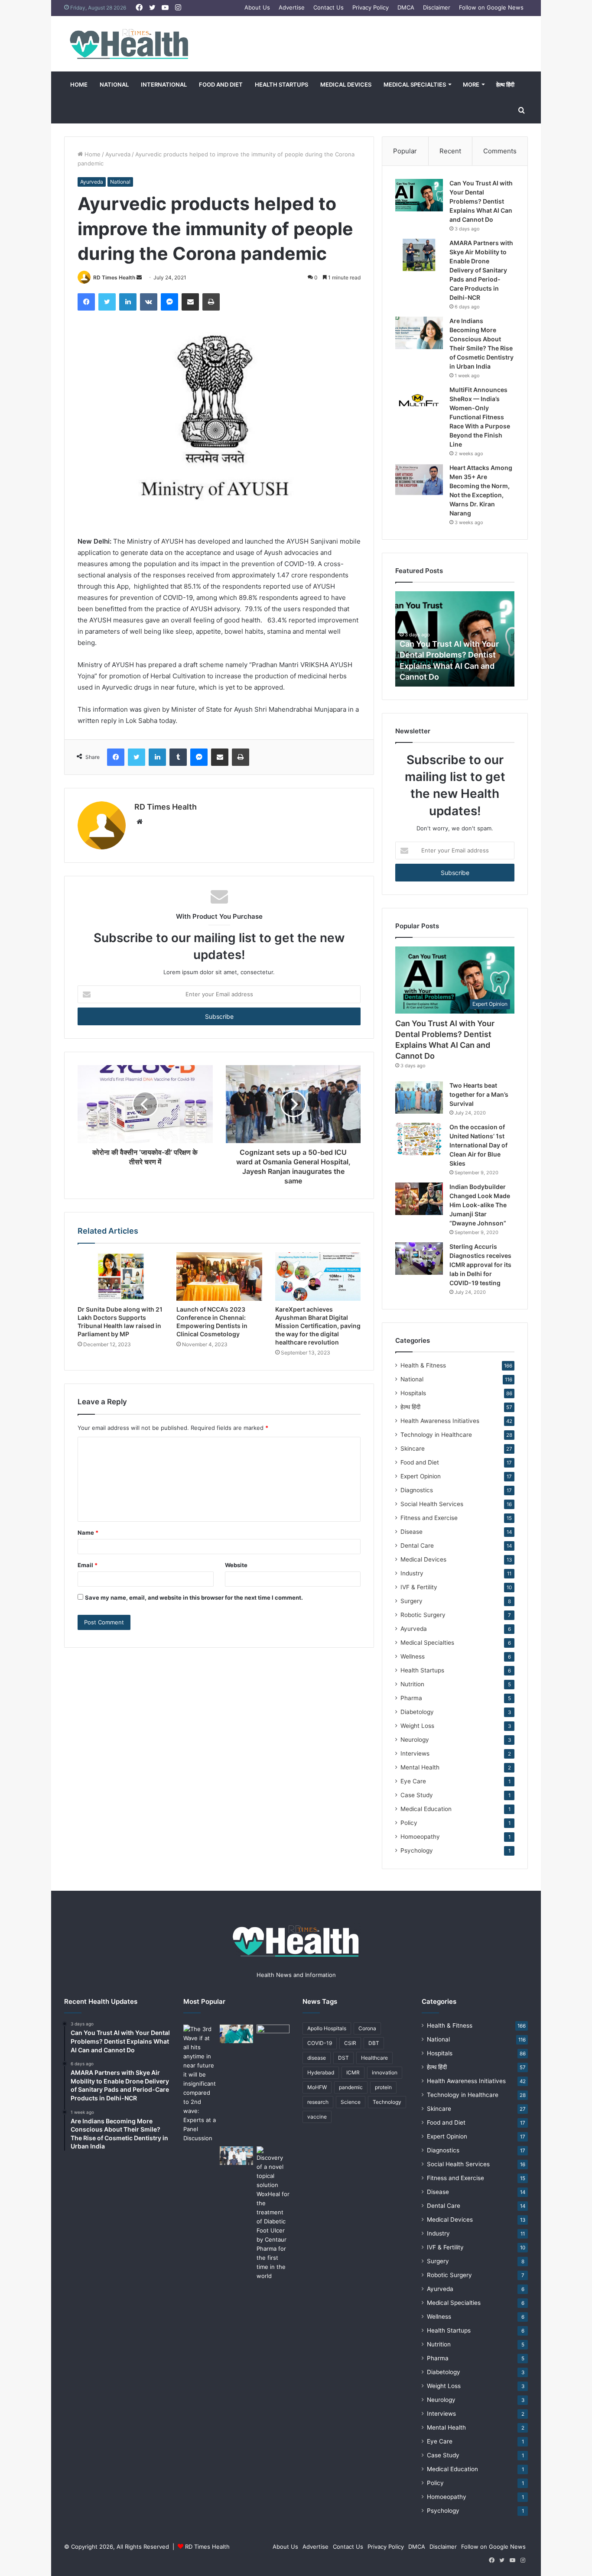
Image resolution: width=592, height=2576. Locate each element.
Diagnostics (417, 1490)
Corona (367, 2028)
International (164, 84)
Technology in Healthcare (436, 1435)
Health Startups (281, 84)
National (114, 84)
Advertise (292, 7)
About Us (257, 7)
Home (79, 84)
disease (317, 2058)
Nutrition (412, 1684)
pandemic (351, 2087)
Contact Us (329, 7)
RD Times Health (114, 277)
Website (236, 1565)
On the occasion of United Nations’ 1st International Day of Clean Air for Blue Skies (478, 1145)
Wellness (413, 1656)
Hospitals (413, 1393)
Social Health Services (432, 1504)
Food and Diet (221, 84)
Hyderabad (321, 2072)
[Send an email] (139, 277)
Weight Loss (417, 1726)
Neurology (415, 1740)
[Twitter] (107, 302)
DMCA (406, 7)
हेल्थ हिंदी (505, 84)
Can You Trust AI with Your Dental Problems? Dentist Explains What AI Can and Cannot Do (481, 201)
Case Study (417, 1795)
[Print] (211, 302)
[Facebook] (86, 302)
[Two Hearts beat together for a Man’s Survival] (419, 1097)
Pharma (411, 1698)
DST (343, 2058)
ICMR (353, 2072)
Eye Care (413, 1781)
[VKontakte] (149, 302)
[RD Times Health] (129, 44)
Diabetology (417, 1712)
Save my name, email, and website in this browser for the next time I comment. (194, 1597)
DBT (374, 2043)
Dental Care (417, 1546)
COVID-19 (320, 2043)
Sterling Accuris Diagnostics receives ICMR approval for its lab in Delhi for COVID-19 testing (480, 1265)
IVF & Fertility (419, 1587)
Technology (387, 2102)
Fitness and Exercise (429, 1518)
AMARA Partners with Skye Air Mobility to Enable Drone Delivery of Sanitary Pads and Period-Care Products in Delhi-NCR (481, 270)
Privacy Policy (371, 7)
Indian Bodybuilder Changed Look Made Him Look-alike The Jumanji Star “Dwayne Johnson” (480, 1205)
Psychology (417, 1850)
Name (88, 1533)
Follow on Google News (491, 7)
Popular (405, 151)
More (471, 84)
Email (88, 1565)
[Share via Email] (190, 302)
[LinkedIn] (128, 302)
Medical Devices (346, 84)
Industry (412, 1573)
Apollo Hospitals (327, 2028)
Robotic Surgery (423, 1615)
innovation (385, 2072)
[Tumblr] (178, 757)
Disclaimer (437, 7)
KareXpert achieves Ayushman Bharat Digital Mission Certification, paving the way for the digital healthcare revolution (318, 1326)
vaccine (317, 2117)
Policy (409, 1823)
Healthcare (374, 2058)
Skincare (413, 1448)
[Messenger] (169, 302)
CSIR (350, 2043)
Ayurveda (118, 154)
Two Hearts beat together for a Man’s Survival (479, 1094)
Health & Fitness (423, 1365)
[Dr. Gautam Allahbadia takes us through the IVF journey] (273, 2034)
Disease (411, 1532)
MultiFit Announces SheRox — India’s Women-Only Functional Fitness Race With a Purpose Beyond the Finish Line (480, 417)
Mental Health (420, 1767)
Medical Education (426, 1809)
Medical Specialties (415, 84)
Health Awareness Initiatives (440, 1421)
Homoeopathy (420, 1837)
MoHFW (317, 2087)
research (318, 2102)
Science (351, 2102)
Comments (500, 151)
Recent (450, 151)
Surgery (411, 1601)
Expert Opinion (421, 1476)
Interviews (415, 1753)
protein (383, 2087)
